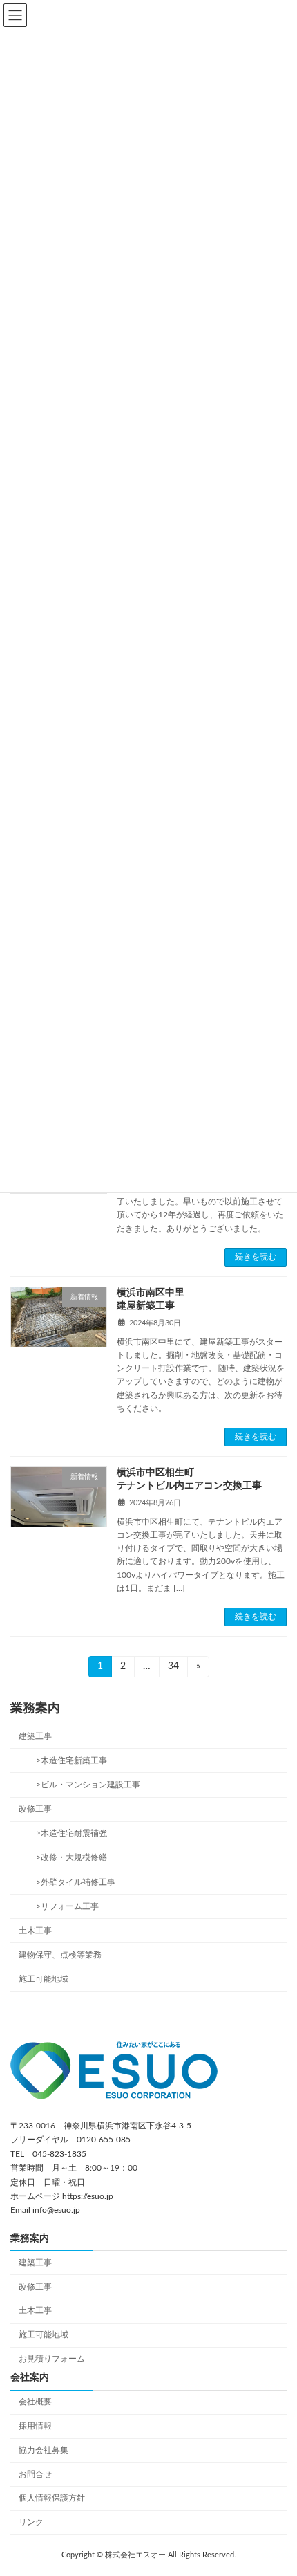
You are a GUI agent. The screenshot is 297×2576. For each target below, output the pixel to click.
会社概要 (35, 2402)
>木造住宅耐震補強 (67, 1833)
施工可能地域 (44, 1979)
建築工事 (35, 1736)
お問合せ (35, 2474)
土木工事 (35, 1931)
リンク (31, 2522)
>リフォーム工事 (63, 1906)
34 (173, 1669)
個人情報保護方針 (52, 2498)
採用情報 (35, 2426)
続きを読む (256, 1257)
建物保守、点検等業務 (60, 1955)
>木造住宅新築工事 (67, 1760)
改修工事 (35, 1809)
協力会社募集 (44, 2449)
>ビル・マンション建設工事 (84, 1785)
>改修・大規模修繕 (67, 1857)
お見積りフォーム (52, 2359)
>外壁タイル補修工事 (71, 1882)
